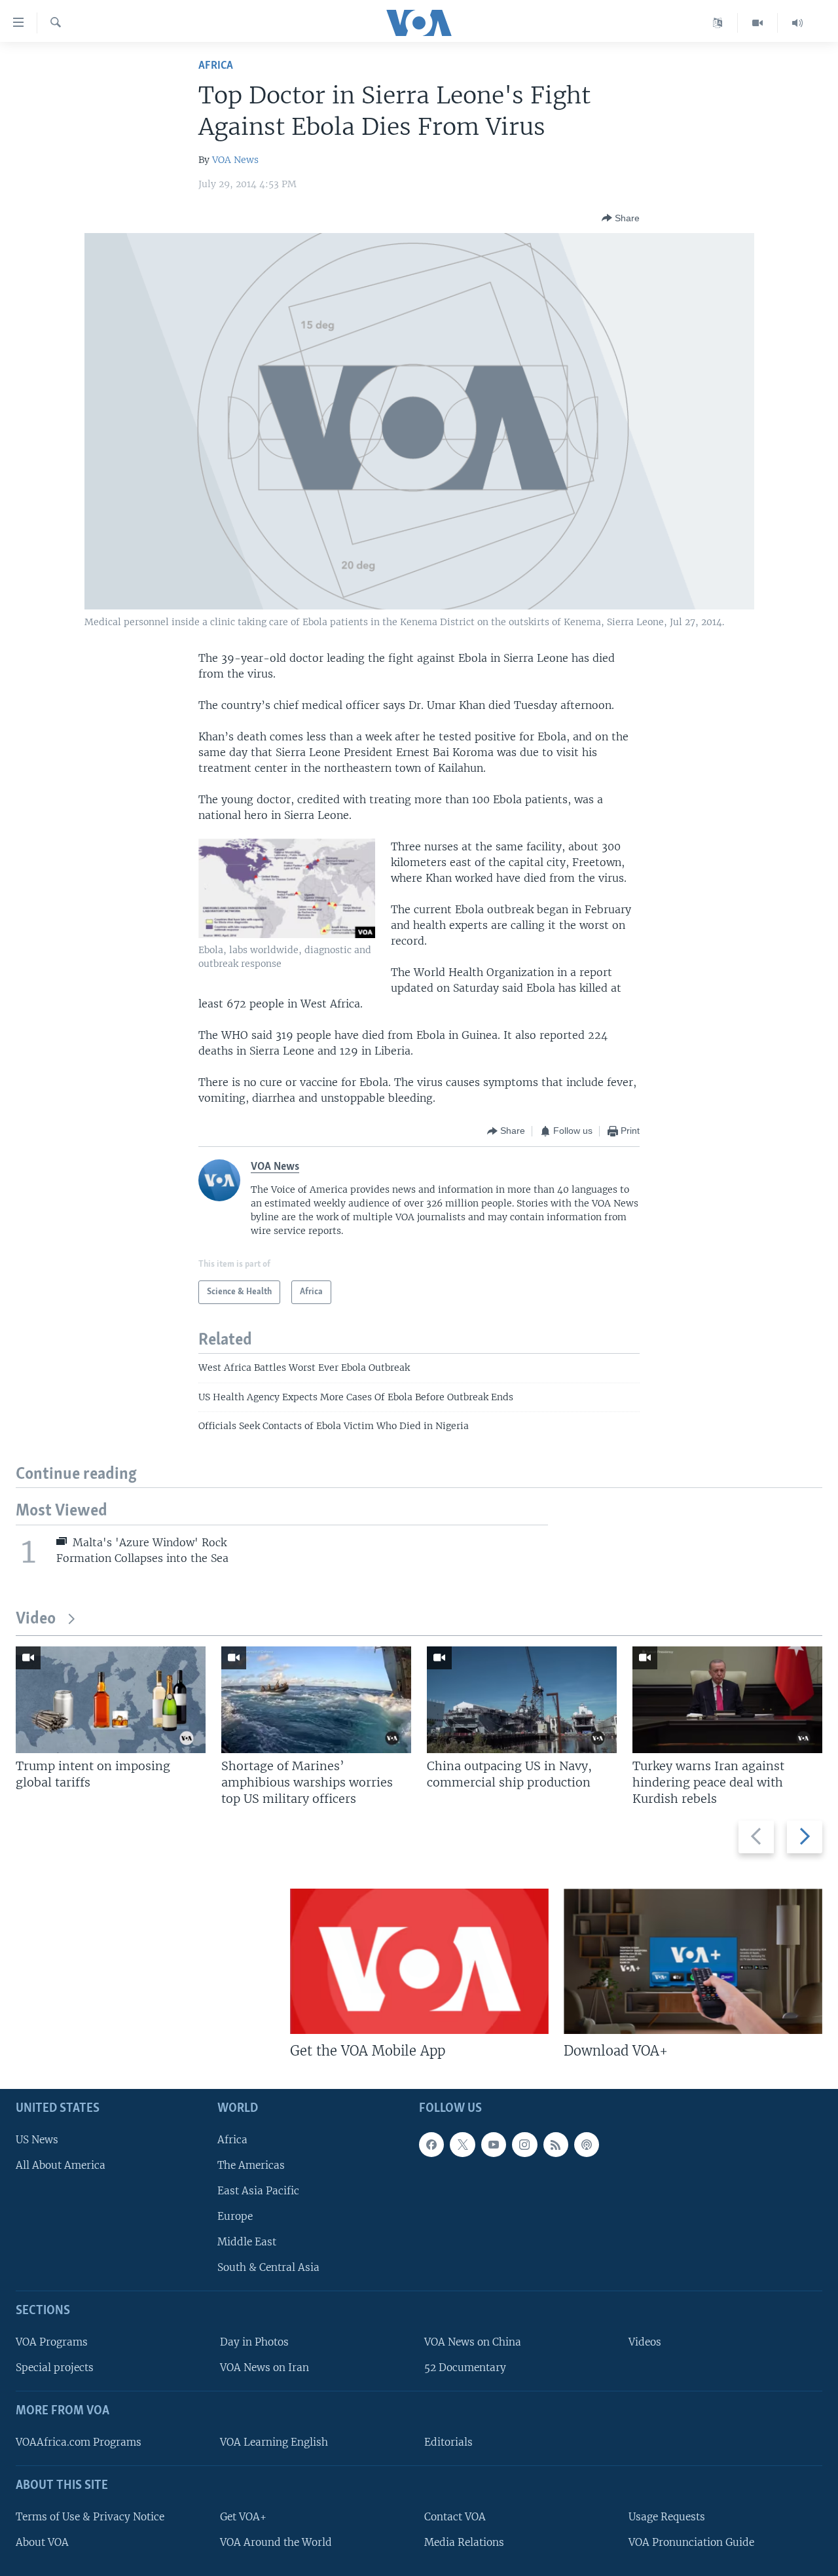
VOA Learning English (274, 2442)
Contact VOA (455, 2517)
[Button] (621, 218)
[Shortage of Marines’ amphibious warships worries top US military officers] (316, 1700)
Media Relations (464, 2542)
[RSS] (556, 2145)
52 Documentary (465, 2368)
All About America (61, 2165)
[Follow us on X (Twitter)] (462, 2145)
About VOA (42, 2542)
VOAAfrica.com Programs (79, 2442)
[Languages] (718, 23)
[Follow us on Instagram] (524, 2145)
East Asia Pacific (258, 2191)
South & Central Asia (268, 2268)
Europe (235, 2216)
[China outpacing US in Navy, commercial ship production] (522, 1700)
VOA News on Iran (264, 2368)
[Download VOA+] (693, 1961)
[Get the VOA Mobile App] (419, 1961)
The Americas (251, 2165)
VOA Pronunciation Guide (691, 2542)
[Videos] (758, 23)
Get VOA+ (243, 2517)
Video (36, 1619)
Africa (216, 66)
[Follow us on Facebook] (431, 2145)
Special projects (55, 2368)
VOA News (235, 160)
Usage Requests (667, 2517)
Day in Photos (254, 2343)
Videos (645, 2343)
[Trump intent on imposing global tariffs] (111, 1700)
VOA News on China (473, 2343)
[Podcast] (587, 2145)
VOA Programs (52, 2343)
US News (37, 2140)
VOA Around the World (276, 2542)
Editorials (448, 2442)
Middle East (247, 2242)
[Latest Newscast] (797, 23)
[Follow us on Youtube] (494, 2145)
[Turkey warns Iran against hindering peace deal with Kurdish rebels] (727, 1700)
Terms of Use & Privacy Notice (90, 2517)
